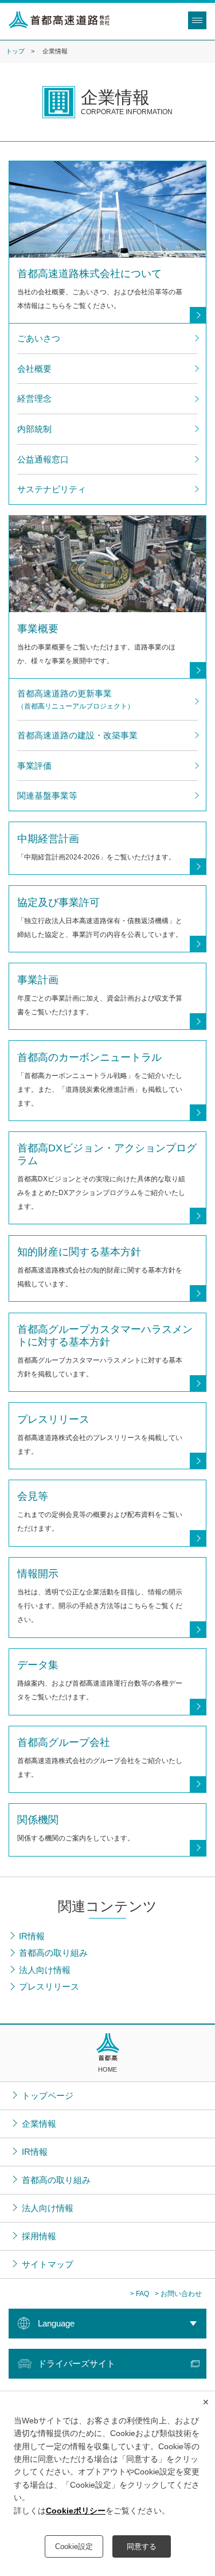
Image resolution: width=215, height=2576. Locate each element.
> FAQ (140, 2294)
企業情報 (39, 2124)
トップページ (48, 2096)
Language (56, 2323)
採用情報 (39, 2236)
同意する (142, 2546)
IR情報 (35, 2152)
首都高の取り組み (56, 2180)
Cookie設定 (74, 2546)
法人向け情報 (48, 2208)
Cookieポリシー (76, 2511)
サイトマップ (48, 2264)
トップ (15, 51)
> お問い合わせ (178, 2294)
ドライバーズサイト (77, 2363)
